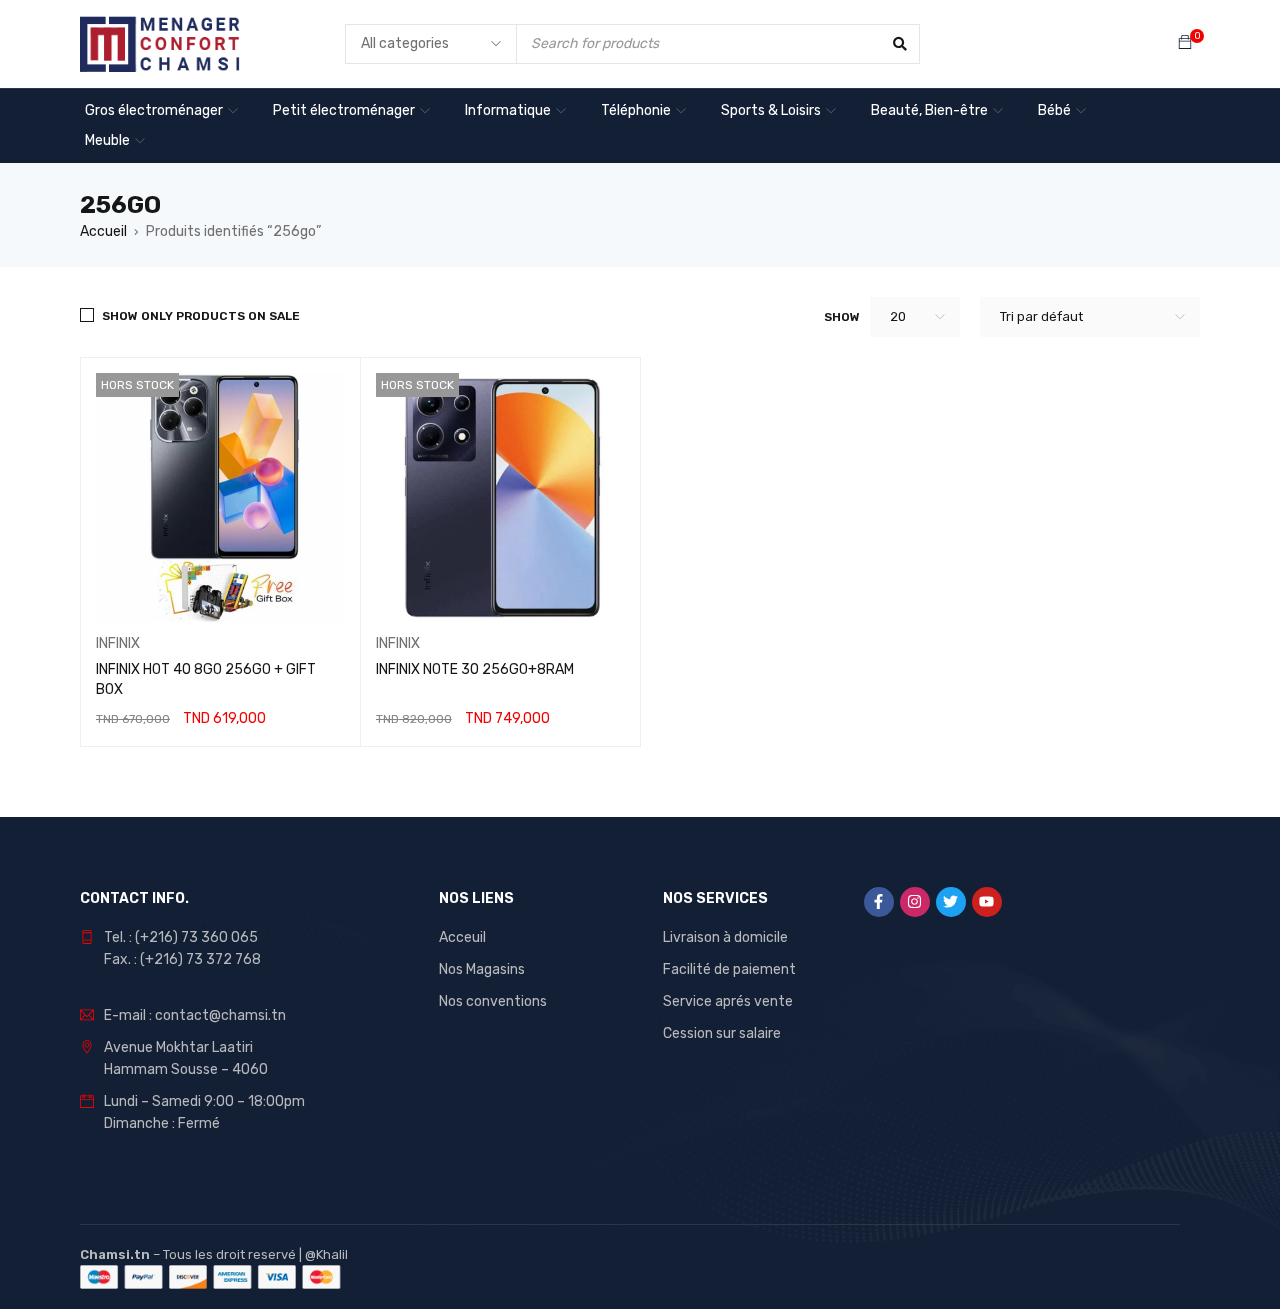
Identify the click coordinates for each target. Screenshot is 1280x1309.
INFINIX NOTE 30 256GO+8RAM (475, 669)
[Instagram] (915, 902)
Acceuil (462, 937)
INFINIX (118, 643)
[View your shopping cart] (1185, 43)
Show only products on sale (201, 316)
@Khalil (326, 1254)
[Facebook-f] (879, 902)
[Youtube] (987, 902)
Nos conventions (493, 1001)
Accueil (103, 231)
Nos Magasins (482, 969)
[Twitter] (951, 902)
